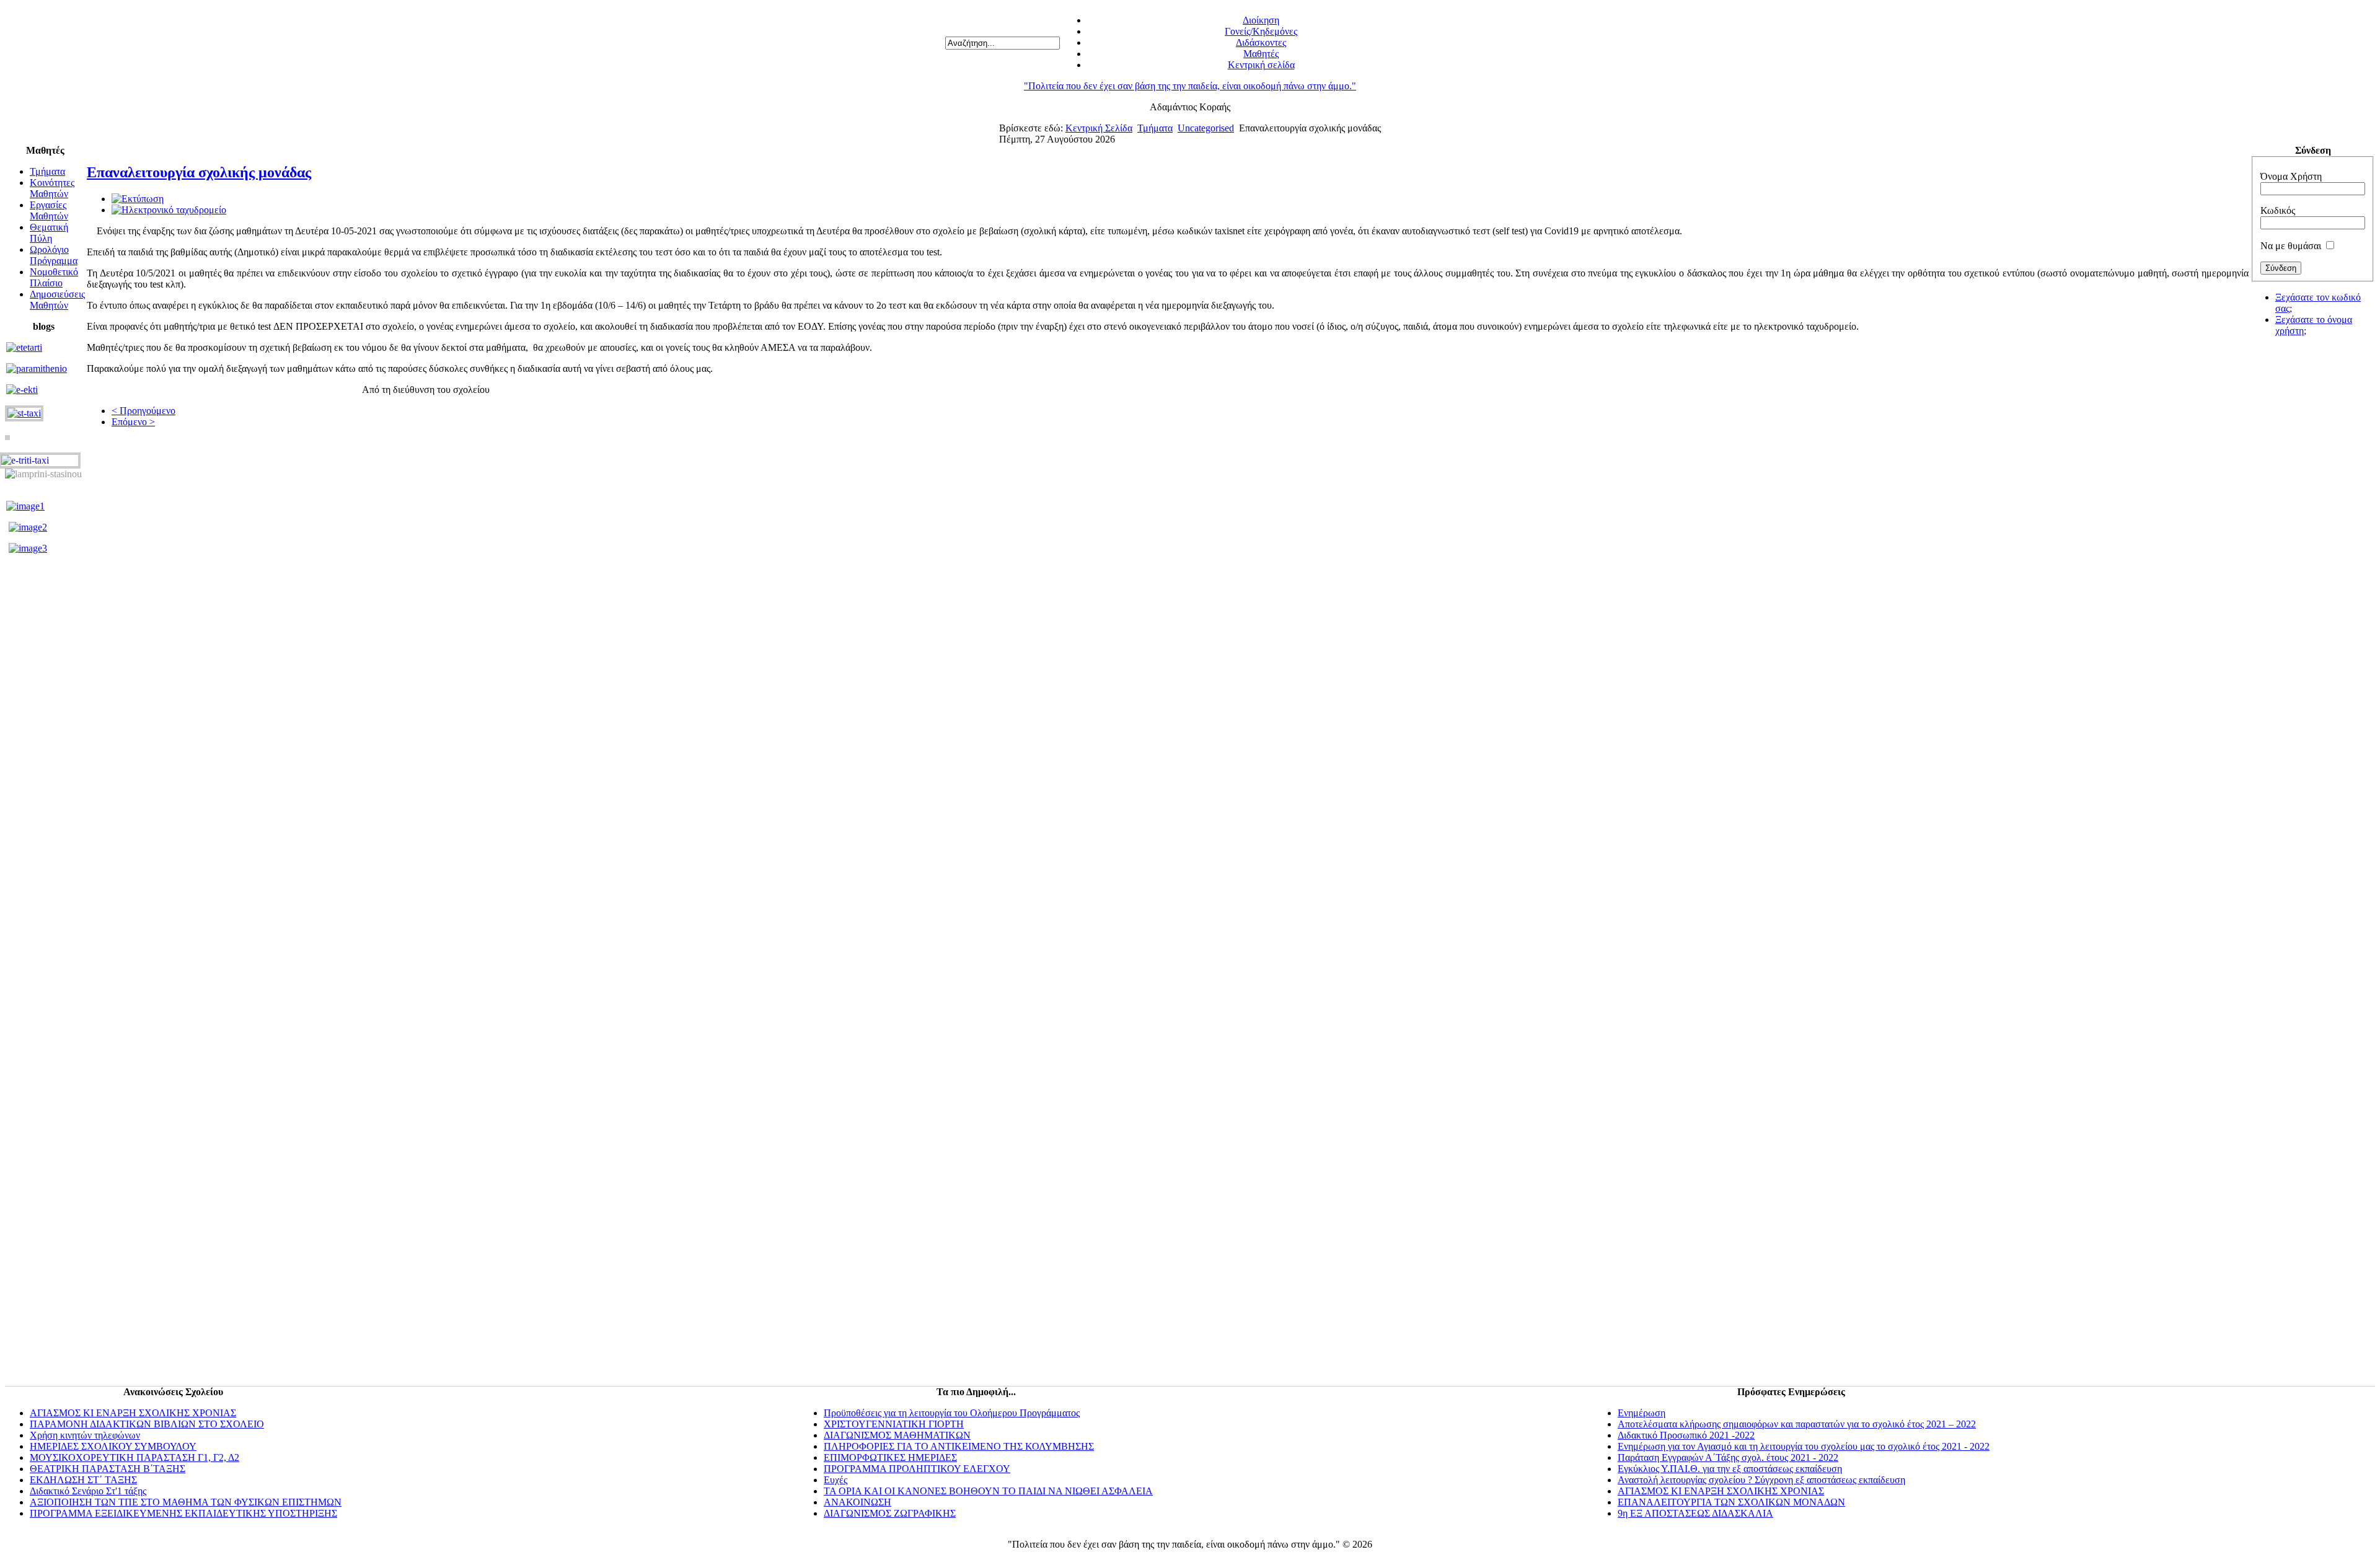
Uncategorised (1206, 128)
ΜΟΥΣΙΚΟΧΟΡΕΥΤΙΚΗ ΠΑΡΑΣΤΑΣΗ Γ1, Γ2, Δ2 (134, 1457)
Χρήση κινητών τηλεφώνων (85, 1435)
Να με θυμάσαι (2291, 246)
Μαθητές (1261, 54)
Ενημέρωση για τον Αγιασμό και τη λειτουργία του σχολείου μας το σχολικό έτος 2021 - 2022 (1804, 1446)
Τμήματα (1155, 128)
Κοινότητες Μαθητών (52, 188)
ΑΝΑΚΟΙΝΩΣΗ (857, 1502)
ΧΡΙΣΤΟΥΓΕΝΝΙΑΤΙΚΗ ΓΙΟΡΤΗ (894, 1424)
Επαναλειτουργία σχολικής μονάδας (199, 172)
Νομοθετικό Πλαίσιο (54, 277)
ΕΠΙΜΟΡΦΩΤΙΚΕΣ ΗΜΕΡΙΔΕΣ (890, 1457)
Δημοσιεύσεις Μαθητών (57, 300)
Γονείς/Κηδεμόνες (1261, 31)
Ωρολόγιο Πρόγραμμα (54, 255)
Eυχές (835, 1480)
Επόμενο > (133, 422)
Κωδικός (2278, 210)
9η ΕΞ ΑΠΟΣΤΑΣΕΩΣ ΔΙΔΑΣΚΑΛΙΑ (1695, 1513)
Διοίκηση (1261, 20)
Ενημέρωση (1642, 1413)
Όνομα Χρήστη (2291, 176)
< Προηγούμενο (143, 411)
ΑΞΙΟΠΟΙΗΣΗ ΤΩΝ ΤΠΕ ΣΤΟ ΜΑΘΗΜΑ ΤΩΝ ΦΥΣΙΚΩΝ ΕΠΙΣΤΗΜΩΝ (186, 1502)
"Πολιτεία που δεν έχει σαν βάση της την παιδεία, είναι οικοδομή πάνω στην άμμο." (1190, 86)
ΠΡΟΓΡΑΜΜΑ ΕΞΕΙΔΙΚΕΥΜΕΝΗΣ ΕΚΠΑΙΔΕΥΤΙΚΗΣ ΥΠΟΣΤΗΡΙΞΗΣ (183, 1513)
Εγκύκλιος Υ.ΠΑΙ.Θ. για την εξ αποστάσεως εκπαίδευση (1730, 1469)
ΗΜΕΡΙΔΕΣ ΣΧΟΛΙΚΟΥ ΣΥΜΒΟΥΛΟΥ (113, 1446)
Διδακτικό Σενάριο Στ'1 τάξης (88, 1491)
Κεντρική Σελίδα (1099, 128)
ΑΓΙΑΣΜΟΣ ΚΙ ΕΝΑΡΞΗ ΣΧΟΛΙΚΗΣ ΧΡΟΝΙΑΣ (133, 1413)
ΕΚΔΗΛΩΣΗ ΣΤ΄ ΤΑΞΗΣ (83, 1480)
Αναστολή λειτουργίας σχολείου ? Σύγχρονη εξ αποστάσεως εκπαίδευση (1761, 1480)
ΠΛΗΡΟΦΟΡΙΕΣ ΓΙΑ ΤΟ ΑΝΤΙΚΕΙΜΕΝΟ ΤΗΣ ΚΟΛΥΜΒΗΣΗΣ (959, 1446)
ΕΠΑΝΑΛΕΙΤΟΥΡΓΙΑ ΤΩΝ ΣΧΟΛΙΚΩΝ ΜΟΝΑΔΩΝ (1731, 1502)
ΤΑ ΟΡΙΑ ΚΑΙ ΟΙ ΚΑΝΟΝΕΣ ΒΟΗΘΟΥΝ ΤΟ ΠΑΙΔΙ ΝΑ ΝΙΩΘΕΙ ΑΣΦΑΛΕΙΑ (988, 1491)
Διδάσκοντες (1261, 42)
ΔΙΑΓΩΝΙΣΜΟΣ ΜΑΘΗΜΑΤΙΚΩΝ (897, 1435)
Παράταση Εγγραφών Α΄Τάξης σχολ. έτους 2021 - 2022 (1728, 1457)
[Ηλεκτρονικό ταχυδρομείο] (169, 210)
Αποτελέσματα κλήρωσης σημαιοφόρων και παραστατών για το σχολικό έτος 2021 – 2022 (1797, 1424)
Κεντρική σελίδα (1261, 65)
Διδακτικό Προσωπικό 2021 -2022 (1686, 1435)
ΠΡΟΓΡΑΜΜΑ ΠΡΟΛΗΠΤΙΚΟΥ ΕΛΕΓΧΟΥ (917, 1469)
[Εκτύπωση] (138, 199)
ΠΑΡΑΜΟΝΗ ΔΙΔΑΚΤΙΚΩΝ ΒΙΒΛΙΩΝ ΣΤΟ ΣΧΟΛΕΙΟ (147, 1424)
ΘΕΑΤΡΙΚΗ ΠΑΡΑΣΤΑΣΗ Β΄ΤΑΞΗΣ (108, 1469)
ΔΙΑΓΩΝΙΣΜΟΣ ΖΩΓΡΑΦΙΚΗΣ (890, 1513)
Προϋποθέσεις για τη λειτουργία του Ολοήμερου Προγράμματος (952, 1413)
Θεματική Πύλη (49, 233)
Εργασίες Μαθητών (49, 210)
